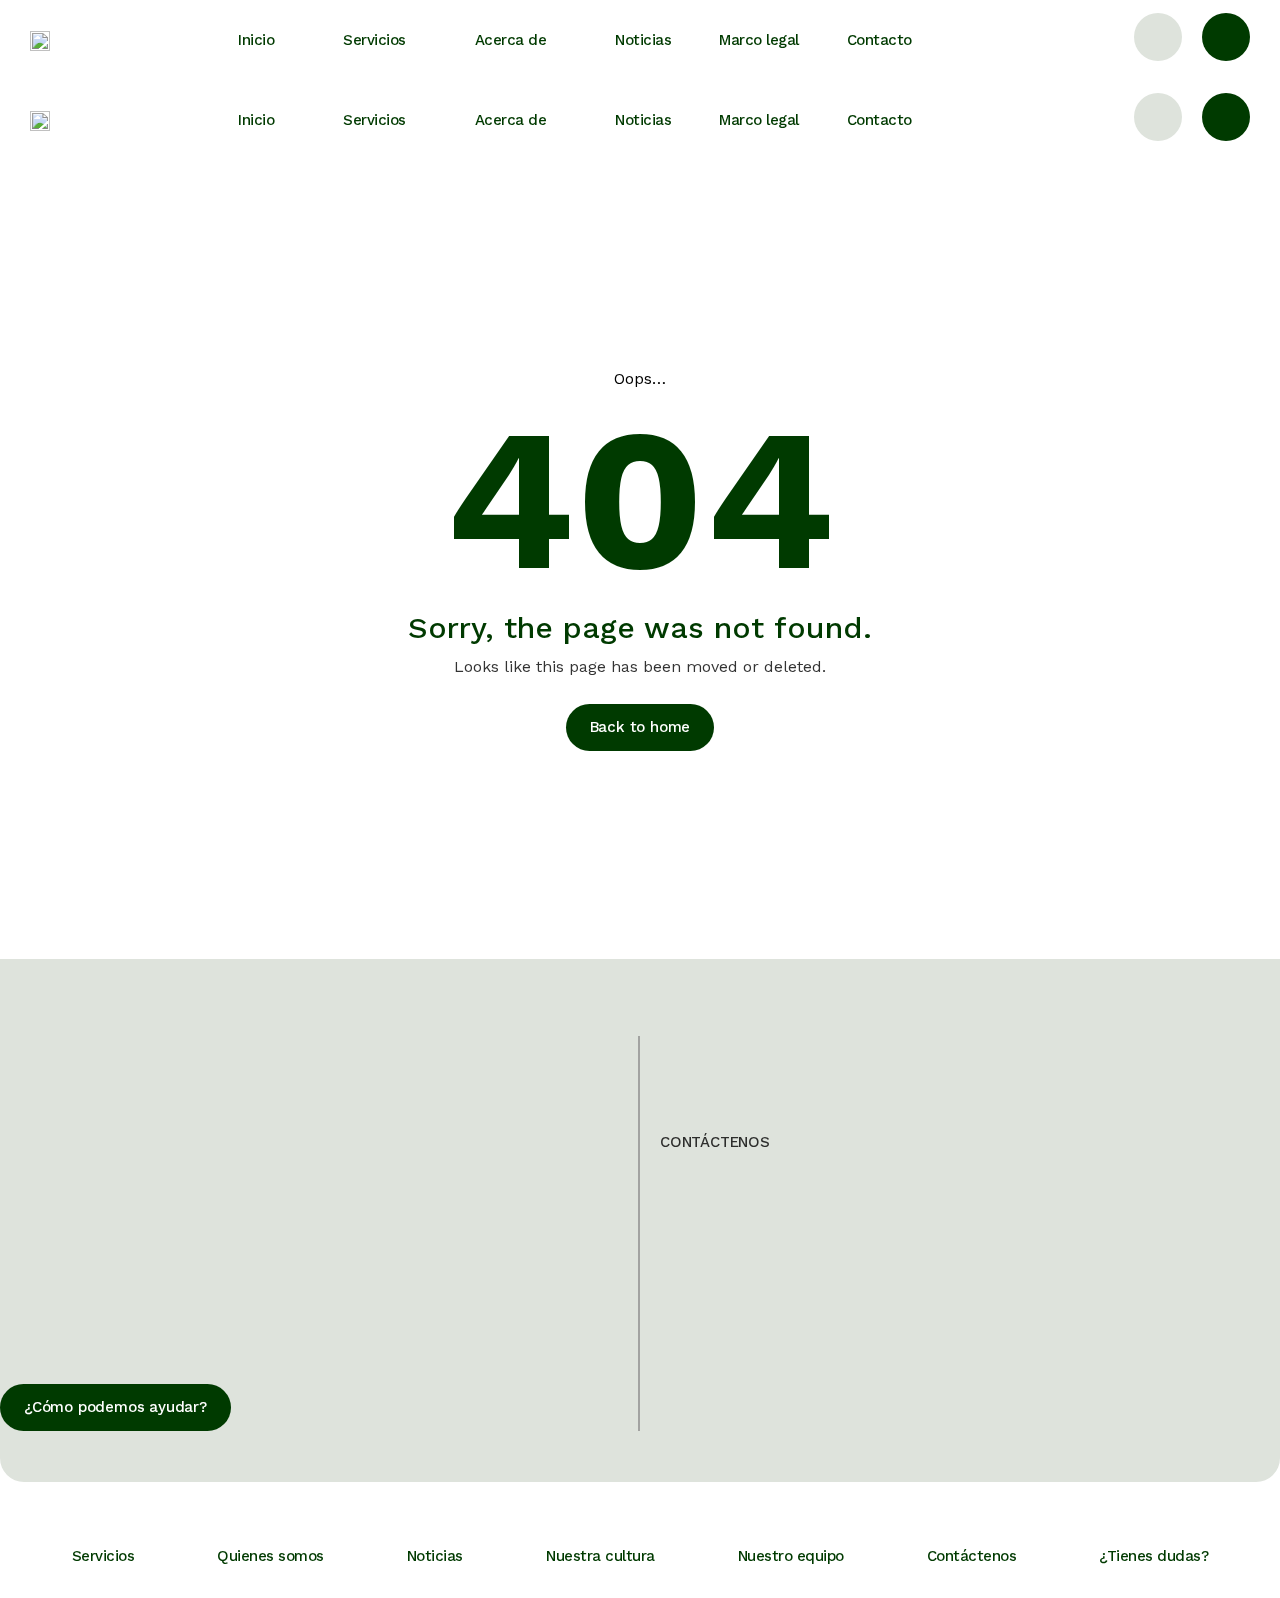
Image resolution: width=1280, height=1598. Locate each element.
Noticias (435, 1556)
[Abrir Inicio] (291, 40)
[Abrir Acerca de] (563, 40)
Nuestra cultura (600, 1556)
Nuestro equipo (791, 1556)
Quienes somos (270, 1556)
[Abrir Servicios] (423, 40)
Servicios (103, 1556)
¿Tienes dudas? (1153, 1556)
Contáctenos (972, 1556)
